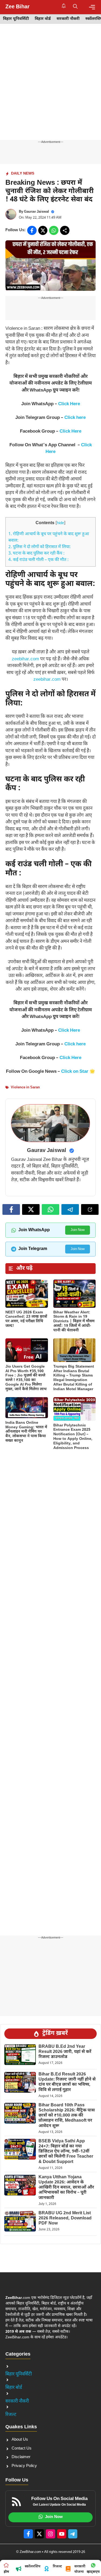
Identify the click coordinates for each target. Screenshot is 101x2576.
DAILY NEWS (23, 174)
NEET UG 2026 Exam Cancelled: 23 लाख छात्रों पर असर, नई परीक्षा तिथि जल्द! (26, 1319)
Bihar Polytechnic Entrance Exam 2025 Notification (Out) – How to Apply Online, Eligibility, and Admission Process (73, 1437)
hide (60, 523)
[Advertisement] (50, 87)
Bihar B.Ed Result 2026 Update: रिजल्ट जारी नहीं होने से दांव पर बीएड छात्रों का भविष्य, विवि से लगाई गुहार (67, 2082)
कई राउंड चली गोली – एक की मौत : (39, 560)
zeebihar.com (25, 659)
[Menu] (92, 7)
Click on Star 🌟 (78, 1072)
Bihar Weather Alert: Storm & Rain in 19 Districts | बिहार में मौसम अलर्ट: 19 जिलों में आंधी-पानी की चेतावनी (74, 1321)
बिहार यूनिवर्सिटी (16, 19)
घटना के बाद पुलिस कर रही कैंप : (36, 554)
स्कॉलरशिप (33, 2566)
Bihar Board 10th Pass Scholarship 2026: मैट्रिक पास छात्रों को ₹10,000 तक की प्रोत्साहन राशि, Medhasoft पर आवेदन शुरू (67, 2116)
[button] (75, 7)
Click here (75, 418)
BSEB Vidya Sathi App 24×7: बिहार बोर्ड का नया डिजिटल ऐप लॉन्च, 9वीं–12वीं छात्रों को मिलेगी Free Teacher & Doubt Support (66, 2152)
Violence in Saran (25, 1087)
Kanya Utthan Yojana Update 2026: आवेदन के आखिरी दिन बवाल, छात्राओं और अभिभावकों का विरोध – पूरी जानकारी (66, 2188)
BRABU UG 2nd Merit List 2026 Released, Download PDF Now (65, 2218)
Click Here (69, 404)
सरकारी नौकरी (68, 19)
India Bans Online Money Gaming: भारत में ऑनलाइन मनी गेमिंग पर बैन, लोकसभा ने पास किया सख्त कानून (26, 1432)
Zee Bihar (18, 7)
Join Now (78, 1230)
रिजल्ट (11, 2415)
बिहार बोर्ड (43, 19)
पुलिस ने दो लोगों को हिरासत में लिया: (40, 547)
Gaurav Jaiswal (36, 212)
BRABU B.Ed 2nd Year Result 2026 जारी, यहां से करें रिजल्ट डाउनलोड (65, 2052)
